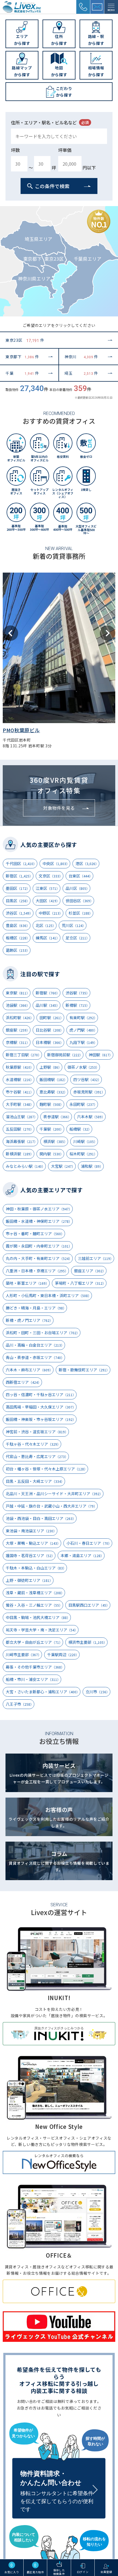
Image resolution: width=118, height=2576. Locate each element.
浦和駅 (92, 1166)
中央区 (56, 863)
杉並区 (81, 913)
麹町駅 (51, 1104)
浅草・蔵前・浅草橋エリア (35, 1593)
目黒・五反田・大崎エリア (35, 1481)
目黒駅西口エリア (89, 1605)
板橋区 (18, 938)
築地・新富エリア (27, 1283)
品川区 (78, 888)
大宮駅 (63, 1166)
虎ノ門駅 (83, 1030)
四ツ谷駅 (87, 1079)
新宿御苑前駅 (65, 1055)
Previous (10, 633)
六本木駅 (91, 1117)
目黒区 (18, 901)
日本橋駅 (50, 1042)
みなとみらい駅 (25, 1166)
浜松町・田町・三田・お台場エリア (43, 1333)
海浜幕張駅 (22, 1141)
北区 (46, 925)
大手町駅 (20, 1104)
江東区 (48, 888)
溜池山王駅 (22, 1117)
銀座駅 (18, 1030)
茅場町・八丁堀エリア (80, 1283)
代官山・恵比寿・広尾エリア (37, 1456)
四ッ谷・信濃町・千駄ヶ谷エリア (41, 1394)
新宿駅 (48, 993)
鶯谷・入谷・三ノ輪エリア (34, 1605)
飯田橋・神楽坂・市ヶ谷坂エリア (41, 1419)
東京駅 (18, 993)
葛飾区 (18, 950)
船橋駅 (80, 1129)
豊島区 (18, 925)
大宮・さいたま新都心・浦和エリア (43, 1692)
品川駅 (48, 1005)
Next (108, 633)
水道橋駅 (20, 1079)
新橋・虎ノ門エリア (29, 1320)
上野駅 (50, 1067)
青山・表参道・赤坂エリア (35, 1357)
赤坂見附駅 (89, 1092)
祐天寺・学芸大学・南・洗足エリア (42, 1630)
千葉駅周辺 (63, 1655)
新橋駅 (78, 1005)
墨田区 (18, 888)
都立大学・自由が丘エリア (34, 1642)
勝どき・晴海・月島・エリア (36, 1308)
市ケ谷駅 (20, 1092)
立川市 (98, 1692)
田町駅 (51, 1018)
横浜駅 (55, 1141)
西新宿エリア (23, 1382)
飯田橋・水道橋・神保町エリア (39, 1221)
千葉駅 (51, 1129)
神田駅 (101, 1055)
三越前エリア (96, 1258)
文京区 (51, 876)
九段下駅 (83, 1042)
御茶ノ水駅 (83, 1067)
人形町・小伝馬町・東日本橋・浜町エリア (48, 1295)
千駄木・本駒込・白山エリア (36, 1568)
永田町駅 (83, 1104)
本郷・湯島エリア (82, 1555)
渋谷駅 (78, 993)
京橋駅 (18, 1042)
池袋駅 (18, 1005)
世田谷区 (79, 901)
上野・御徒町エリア (29, 1580)
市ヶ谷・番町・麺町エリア (35, 1234)
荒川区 (74, 925)
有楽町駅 (83, 1018)
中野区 (51, 913)
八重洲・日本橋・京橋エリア (37, 1271)
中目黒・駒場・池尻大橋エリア (38, 1617)
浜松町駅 (20, 1018)
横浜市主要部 (88, 1642)
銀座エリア (90, 1271)
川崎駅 (85, 1141)
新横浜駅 (20, 1154)
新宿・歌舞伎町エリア (84, 1370)
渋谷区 (19, 913)
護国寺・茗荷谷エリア (30, 1555)
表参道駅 (57, 1117)
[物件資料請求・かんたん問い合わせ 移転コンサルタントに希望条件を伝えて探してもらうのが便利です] (59, 2470)
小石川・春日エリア (89, 1543)
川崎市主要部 (23, 1655)
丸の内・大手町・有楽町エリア (39, 1258)
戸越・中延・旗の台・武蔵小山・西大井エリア (51, 1506)
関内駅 (51, 1154)
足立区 (78, 938)
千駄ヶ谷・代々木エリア (33, 1444)
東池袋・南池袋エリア (31, 1531)
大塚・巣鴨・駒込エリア (33, 1543)
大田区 (48, 901)
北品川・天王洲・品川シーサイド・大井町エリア (54, 1494)
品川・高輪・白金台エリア (35, 1345)
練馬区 (48, 938)
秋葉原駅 (20, 1067)
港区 (87, 863)
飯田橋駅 (53, 1079)
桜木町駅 (83, 1154)
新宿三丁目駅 (23, 1055)
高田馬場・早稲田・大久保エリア (41, 1407)
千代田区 (21, 863)
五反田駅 (20, 1129)
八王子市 (20, 1704)
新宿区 (19, 876)
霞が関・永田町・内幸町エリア (39, 1246)
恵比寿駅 (53, 1092)
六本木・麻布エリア (29, 1370)
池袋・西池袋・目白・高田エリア (41, 1518)
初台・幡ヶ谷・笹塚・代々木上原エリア (47, 1469)
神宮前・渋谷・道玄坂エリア (37, 1432)
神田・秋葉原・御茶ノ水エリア (39, 1209)
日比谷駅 (50, 1030)
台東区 (81, 876)
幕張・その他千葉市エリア (35, 1667)
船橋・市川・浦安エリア (33, 1679)
